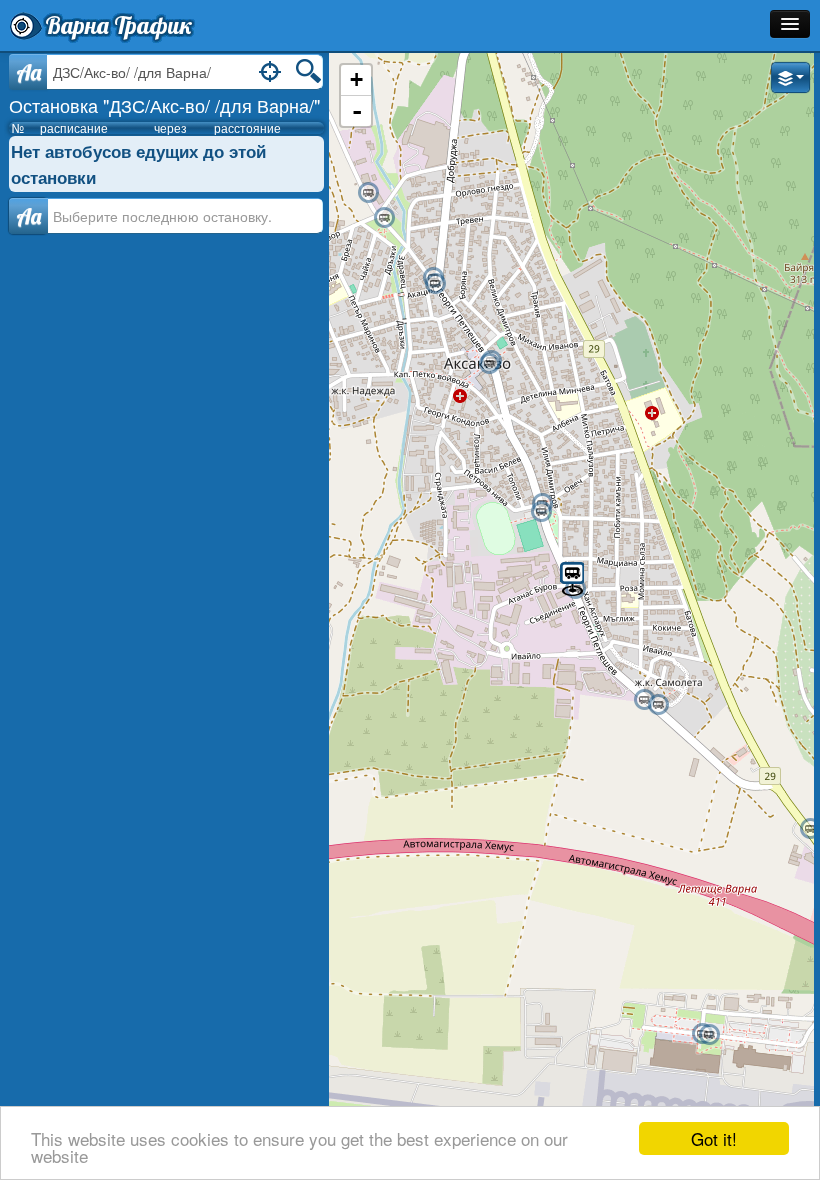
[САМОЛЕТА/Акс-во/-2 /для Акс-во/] (658, 705)
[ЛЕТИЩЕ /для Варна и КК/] (709, 1035)
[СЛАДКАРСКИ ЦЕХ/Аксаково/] (384, 218)
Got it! (714, 1138)
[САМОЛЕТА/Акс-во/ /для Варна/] (644, 700)
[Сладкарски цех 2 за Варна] (368, 193)
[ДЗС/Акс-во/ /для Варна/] (572, 577)
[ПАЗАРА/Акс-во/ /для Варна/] (435, 284)
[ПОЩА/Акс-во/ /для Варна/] (541, 512)
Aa (28, 72)
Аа (28, 216)
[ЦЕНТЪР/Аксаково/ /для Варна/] (489, 364)
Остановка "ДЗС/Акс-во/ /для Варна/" (164, 105)
